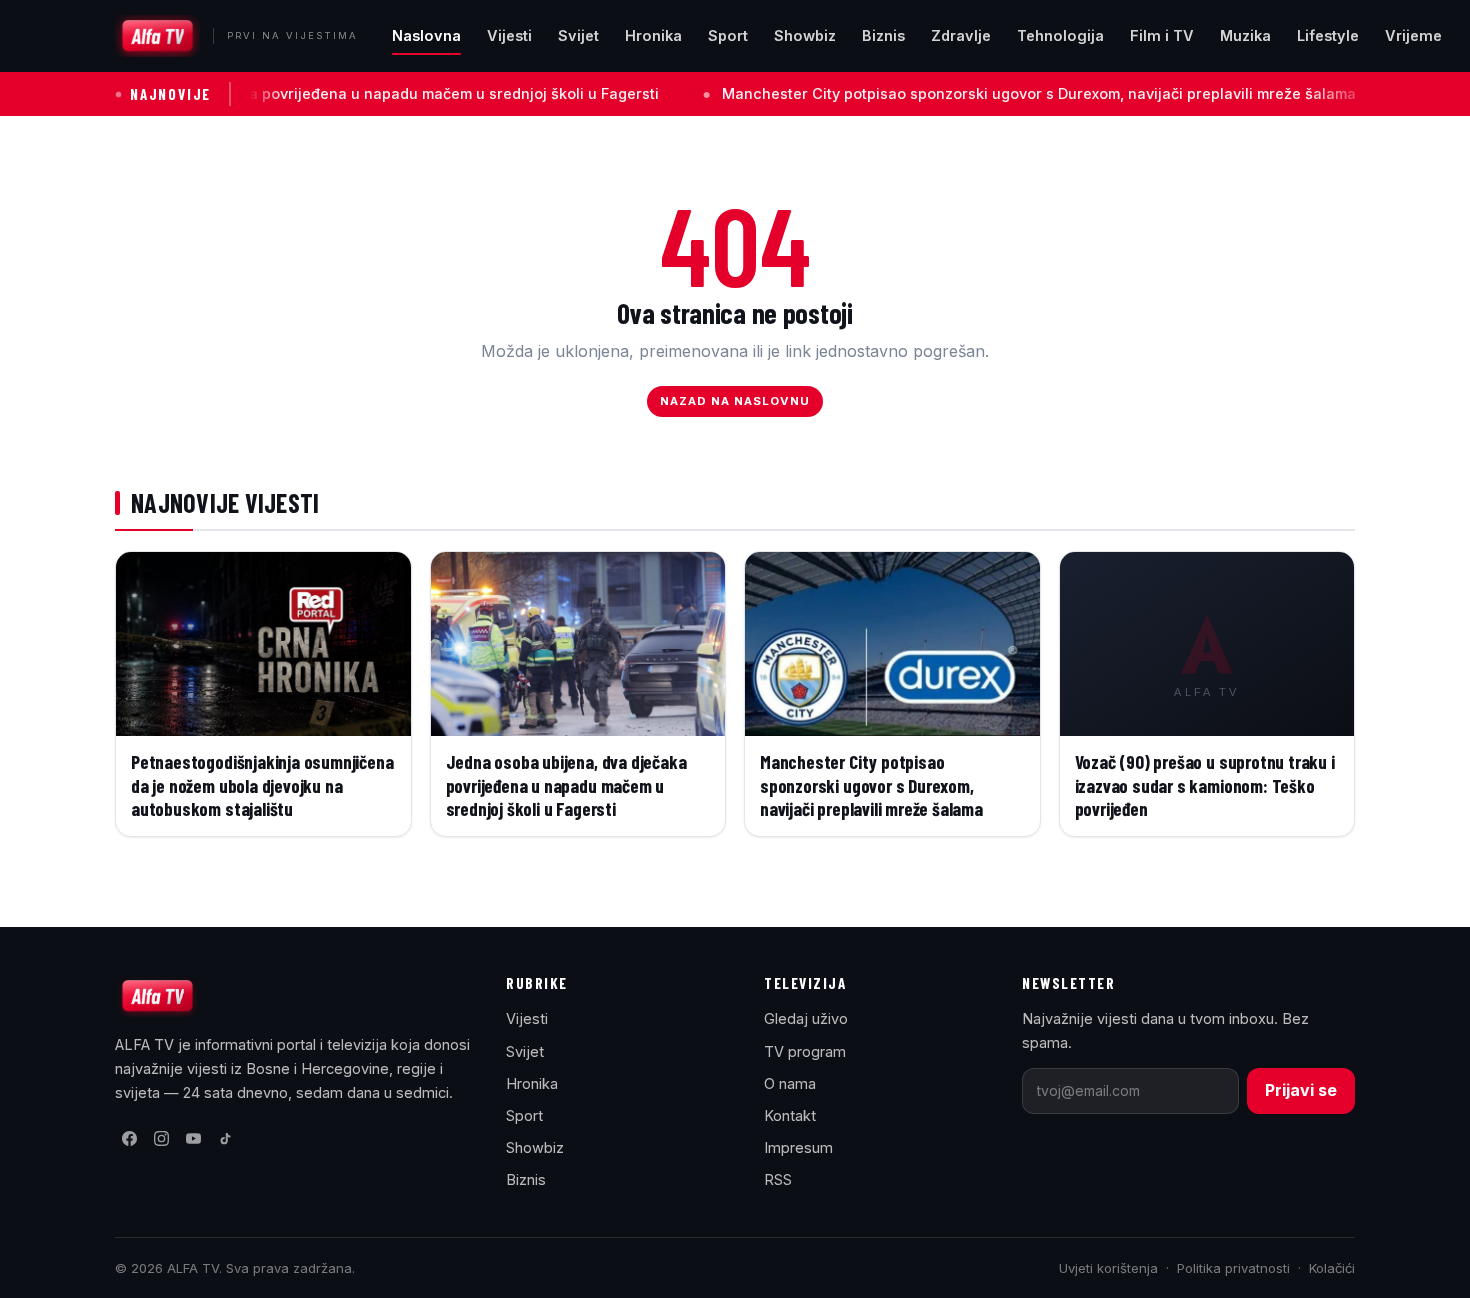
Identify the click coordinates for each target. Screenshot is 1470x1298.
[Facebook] (129, 1139)
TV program (805, 1051)
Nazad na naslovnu (735, 401)
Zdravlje (961, 35)
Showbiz (805, 35)
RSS (778, 1179)
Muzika (1245, 35)
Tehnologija (1060, 35)
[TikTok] (225, 1139)
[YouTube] (193, 1139)
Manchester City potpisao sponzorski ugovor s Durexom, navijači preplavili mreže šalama (984, 93)
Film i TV (1162, 35)
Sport (728, 35)
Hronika (653, 35)
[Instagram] (161, 1139)
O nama (790, 1083)
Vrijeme (1413, 35)
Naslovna (426, 35)
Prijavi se (1301, 1090)
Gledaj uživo (806, 1018)
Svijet (578, 35)
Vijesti (509, 35)
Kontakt (790, 1115)
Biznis (883, 35)
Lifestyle (1328, 35)
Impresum (798, 1147)
